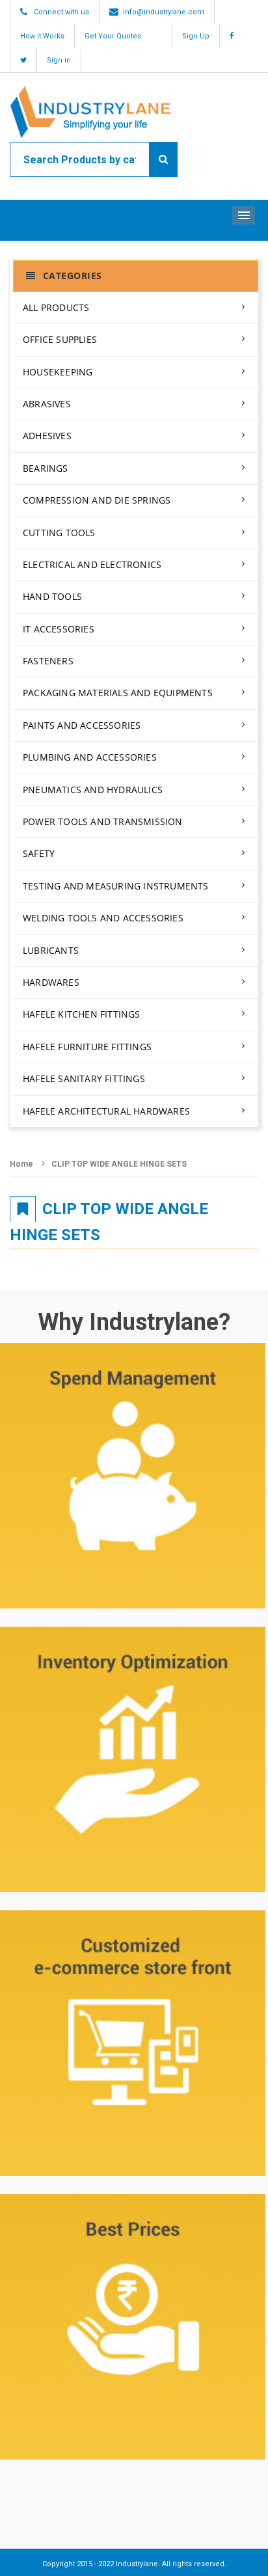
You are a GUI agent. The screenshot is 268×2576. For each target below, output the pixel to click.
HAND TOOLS (52, 596)
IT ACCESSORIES (59, 629)
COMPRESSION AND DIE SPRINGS (97, 500)
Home (21, 1164)
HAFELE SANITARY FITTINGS (84, 1078)
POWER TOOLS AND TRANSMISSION (103, 821)
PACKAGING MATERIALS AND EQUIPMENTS (118, 693)
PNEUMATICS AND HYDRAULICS (93, 790)
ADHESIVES (47, 436)
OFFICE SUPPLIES (60, 339)
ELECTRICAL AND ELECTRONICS (92, 564)
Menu (244, 215)
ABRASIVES (47, 404)
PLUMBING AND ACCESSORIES (90, 757)
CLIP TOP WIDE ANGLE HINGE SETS (119, 1164)
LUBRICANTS (51, 950)
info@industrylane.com (164, 12)
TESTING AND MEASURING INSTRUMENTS (116, 886)
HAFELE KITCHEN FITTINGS (82, 1014)
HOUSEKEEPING (58, 372)
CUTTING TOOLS (59, 533)
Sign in (59, 60)
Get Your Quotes (113, 36)
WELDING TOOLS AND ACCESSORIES (103, 918)
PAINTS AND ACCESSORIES (82, 725)
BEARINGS (46, 468)
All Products (56, 307)
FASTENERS (48, 661)
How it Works (42, 36)
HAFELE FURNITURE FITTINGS (87, 1047)
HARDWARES (51, 982)
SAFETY (39, 853)
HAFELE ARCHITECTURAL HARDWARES (106, 1111)
